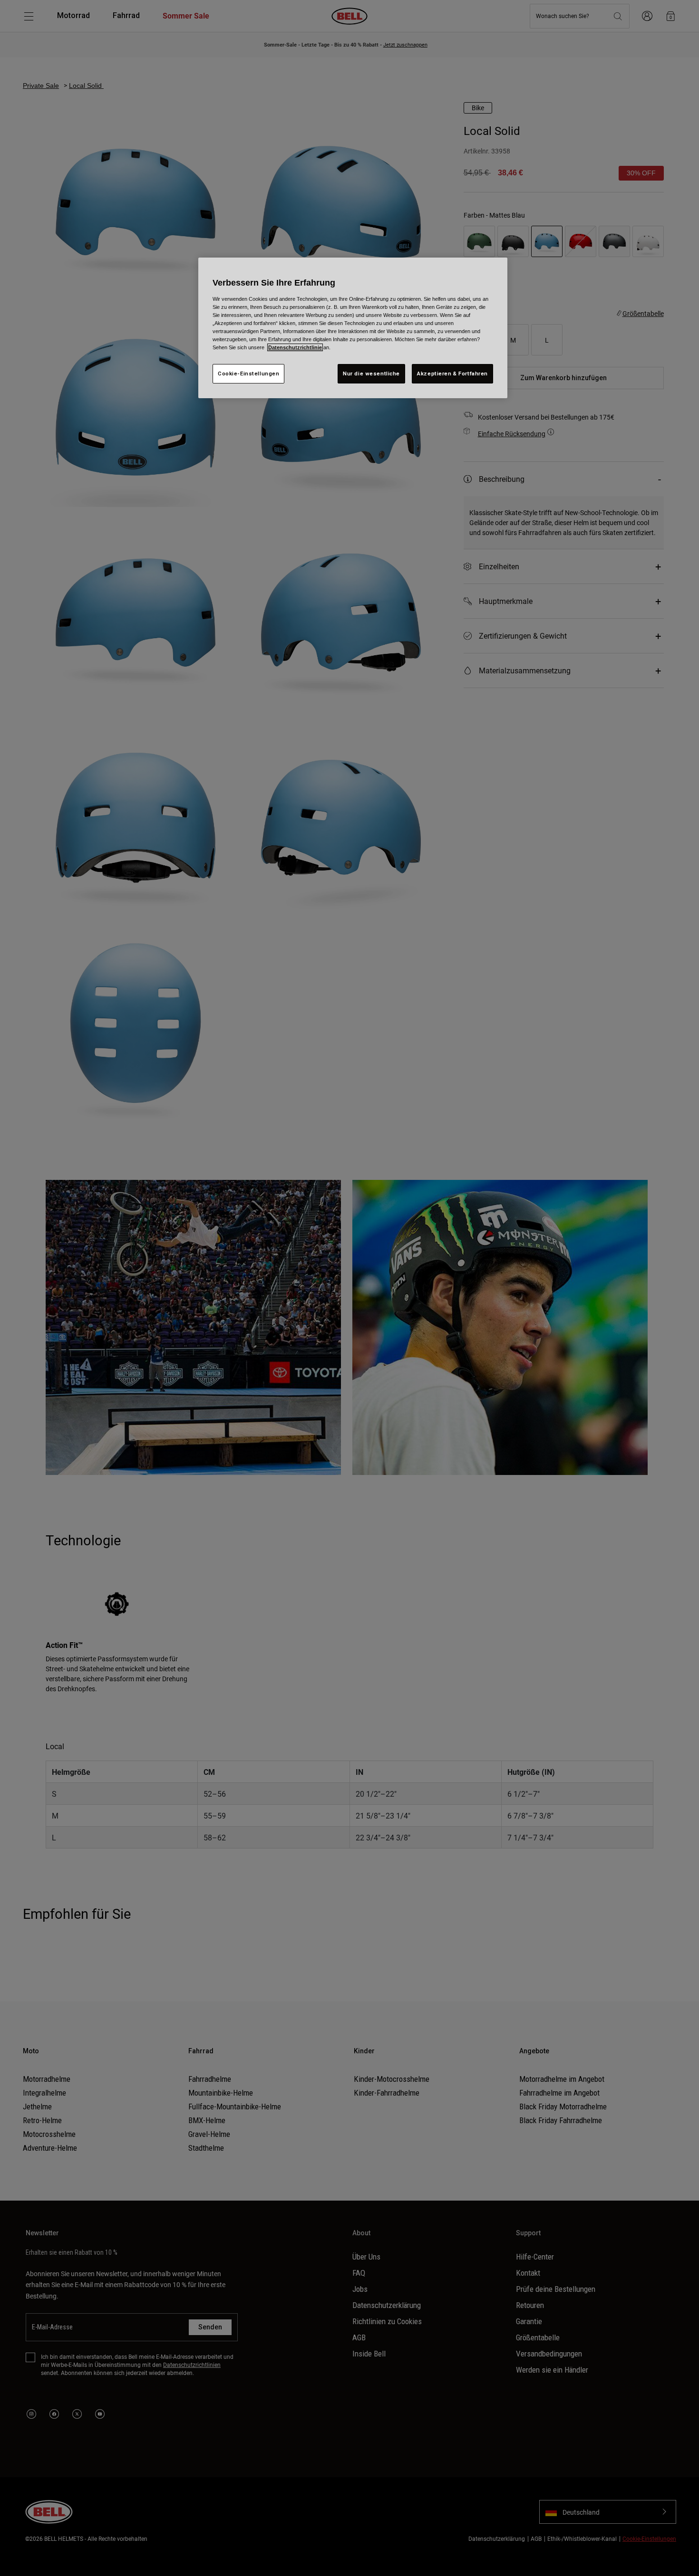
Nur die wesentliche (371, 373)
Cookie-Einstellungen (248, 373)
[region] (353, 328)
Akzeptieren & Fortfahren (452, 373)
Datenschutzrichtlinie (295, 347)
